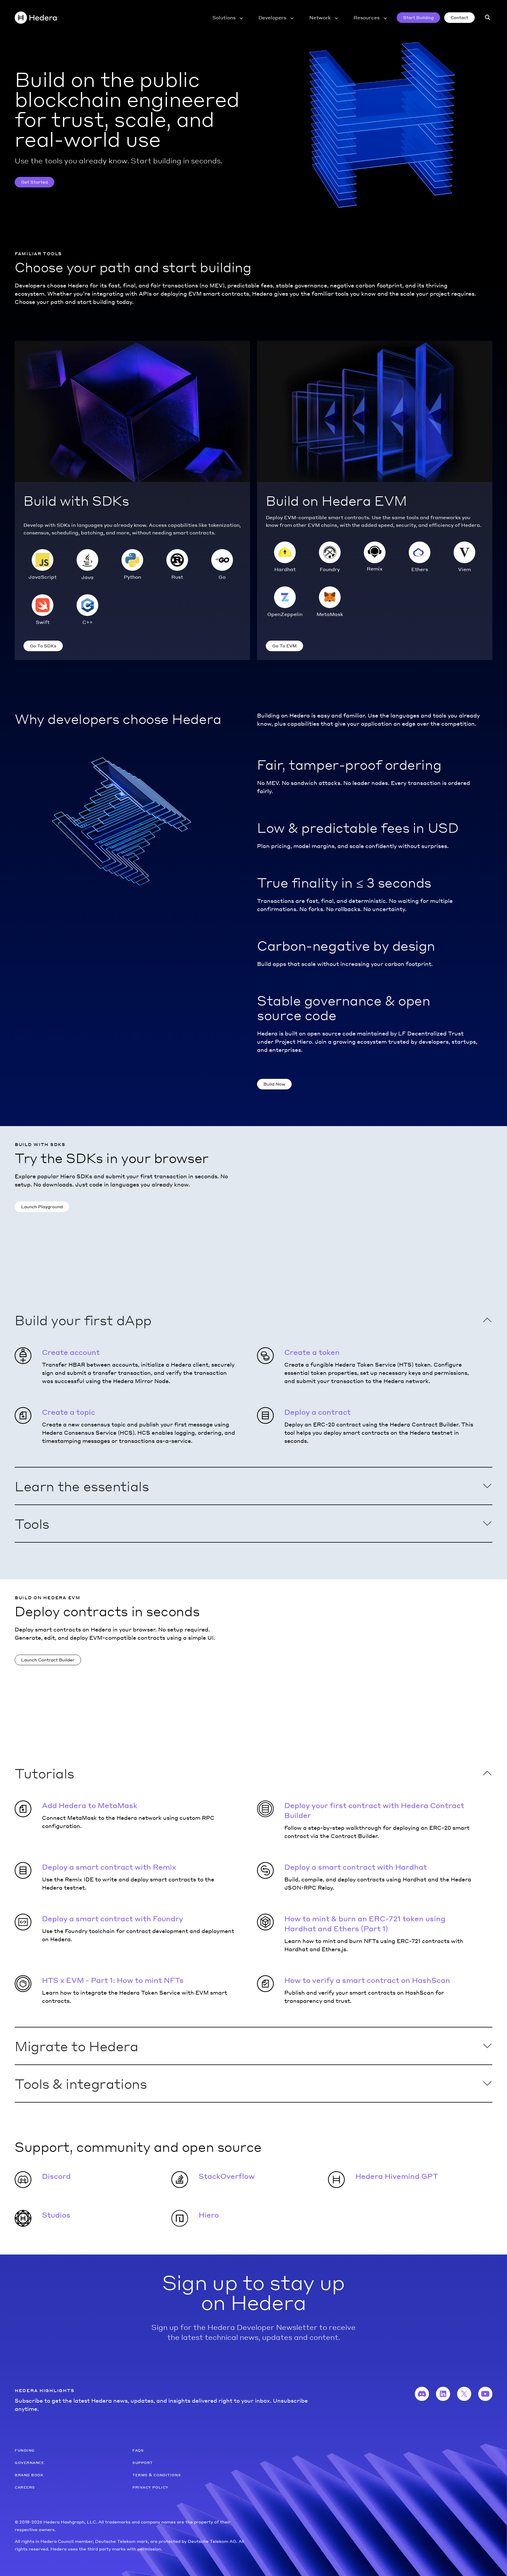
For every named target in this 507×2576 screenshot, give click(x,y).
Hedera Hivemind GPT (397, 2176)
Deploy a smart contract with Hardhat (356, 1867)
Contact (459, 17)
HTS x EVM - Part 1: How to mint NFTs (113, 1980)
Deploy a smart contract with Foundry (113, 1919)
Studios (56, 2215)
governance (29, 2462)
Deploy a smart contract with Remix (109, 1867)
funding (25, 2450)
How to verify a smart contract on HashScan (367, 1980)
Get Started (34, 182)
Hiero (209, 2215)
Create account (71, 1352)
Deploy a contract (317, 1412)
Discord (56, 2176)
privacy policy (150, 2487)
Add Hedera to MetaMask (90, 1805)
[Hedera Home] (37, 18)
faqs (138, 2450)
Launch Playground (42, 1206)
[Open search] (488, 18)
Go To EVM (284, 646)
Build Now (274, 1084)
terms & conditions (157, 2475)
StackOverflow (227, 2176)
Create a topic (69, 1412)
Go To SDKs (43, 646)
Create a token (312, 1352)
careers (25, 2487)
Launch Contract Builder (48, 1660)
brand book (29, 2475)
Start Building (418, 17)
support (143, 2462)
